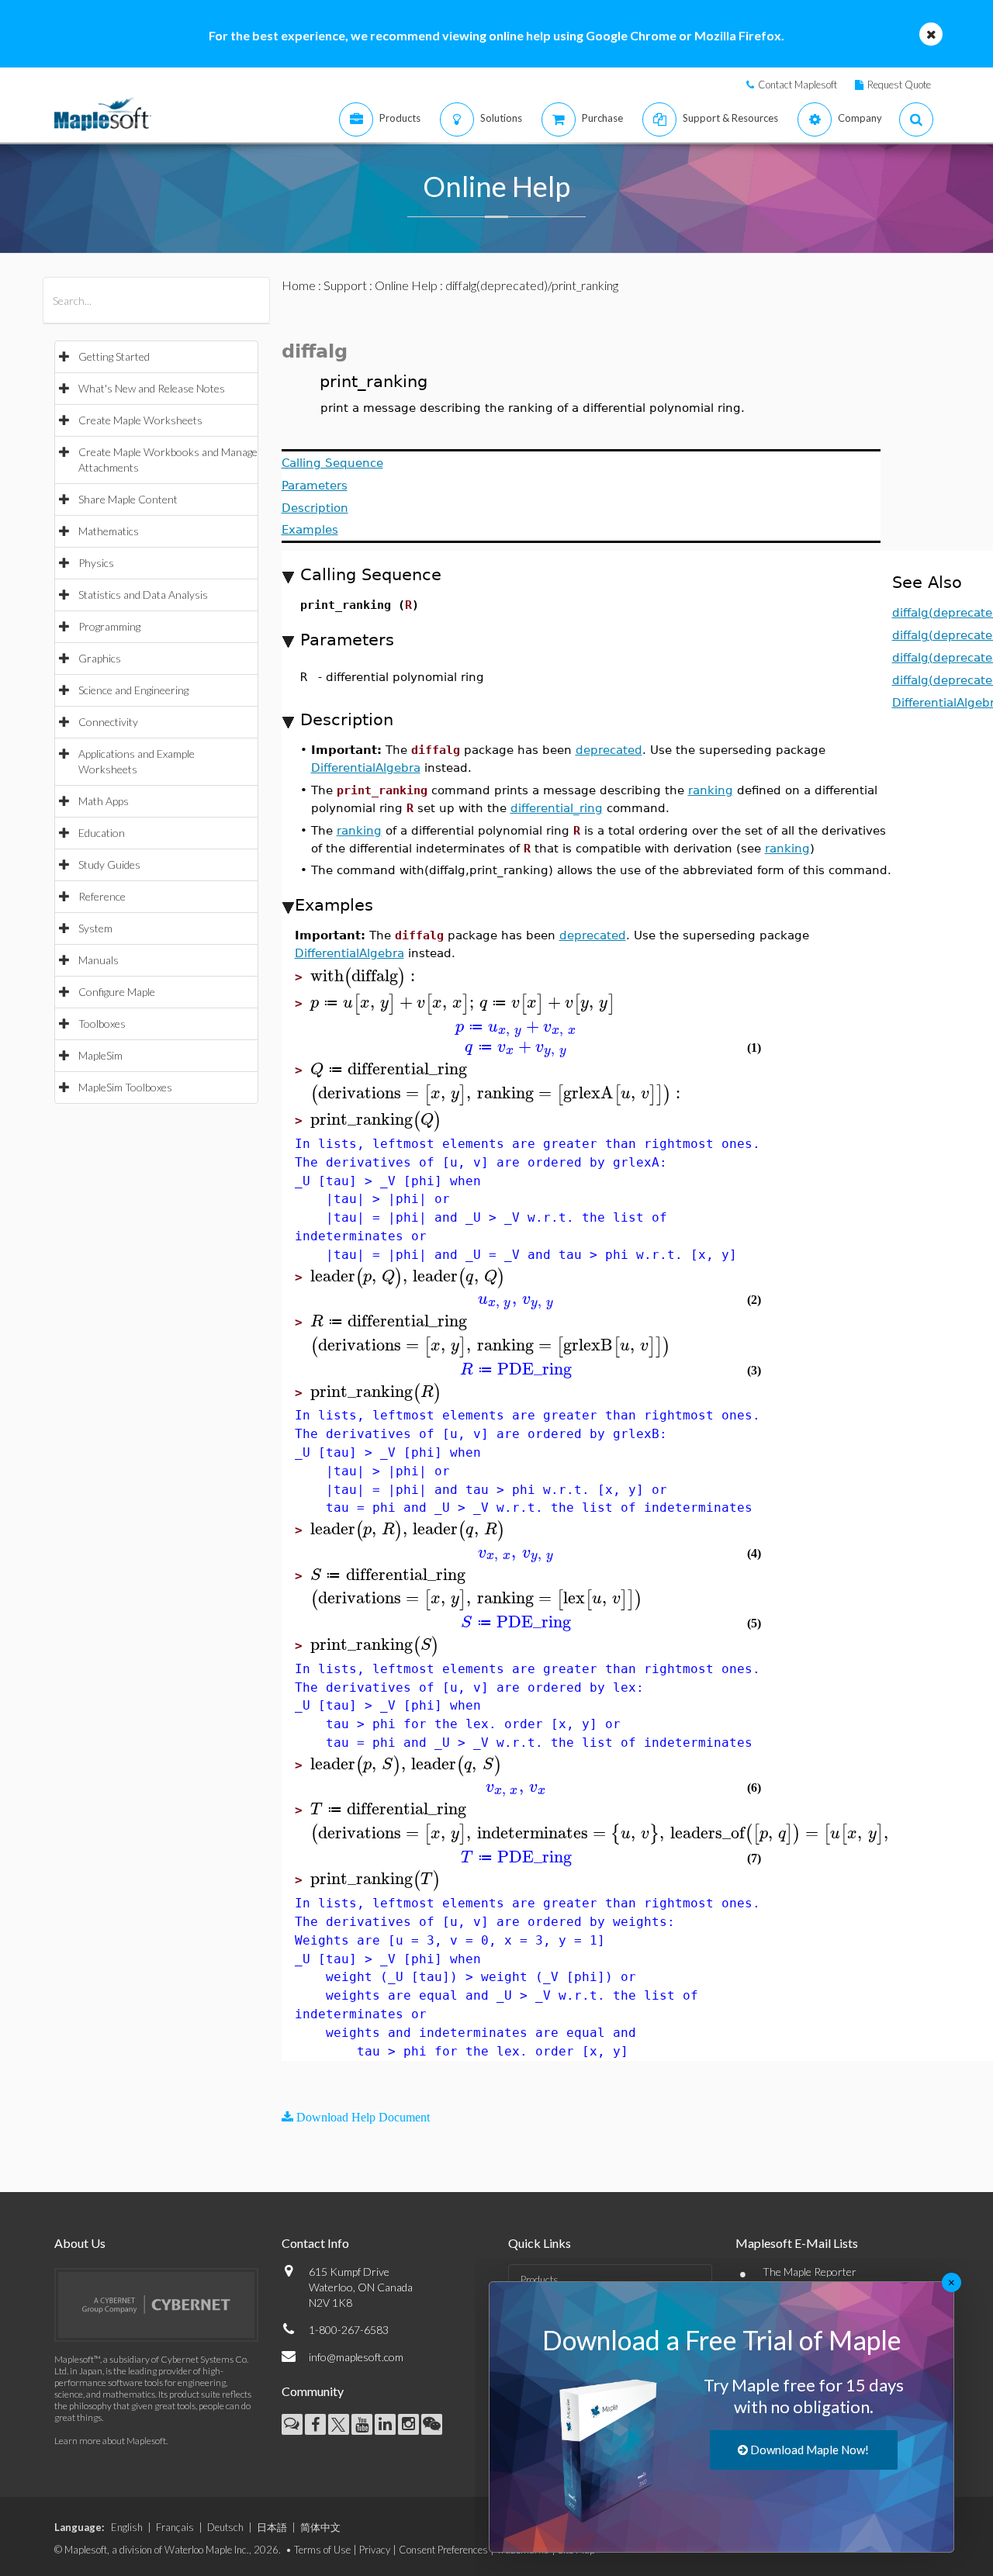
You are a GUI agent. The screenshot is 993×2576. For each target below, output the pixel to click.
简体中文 (320, 2527)
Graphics (100, 658)
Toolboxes (102, 1023)
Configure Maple (117, 992)
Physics (96, 563)
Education (102, 833)
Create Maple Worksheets (140, 420)
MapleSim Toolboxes (125, 1087)
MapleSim (100, 1055)
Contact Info (315, 2243)
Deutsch (225, 2527)
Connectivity (108, 722)
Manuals (99, 960)
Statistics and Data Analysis (143, 595)
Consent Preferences (443, 2550)
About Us (80, 2243)
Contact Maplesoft (798, 85)
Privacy (375, 2550)
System (95, 928)
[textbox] (365, 976)
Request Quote (899, 85)
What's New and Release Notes (152, 388)
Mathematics (109, 531)
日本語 (272, 2527)
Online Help (406, 285)
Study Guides (109, 864)
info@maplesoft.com (356, 2357)
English (127, 2527)
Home (299, 285)
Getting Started (114, 356)
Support (345, 285)
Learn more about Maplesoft (110, 2441)
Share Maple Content (128, 499)
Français (175, 2527)
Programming (109, 626)
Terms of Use (322, 2550)
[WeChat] (432, 2424)
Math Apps (104, 801)
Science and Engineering (133, 690)
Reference (102, 896)
